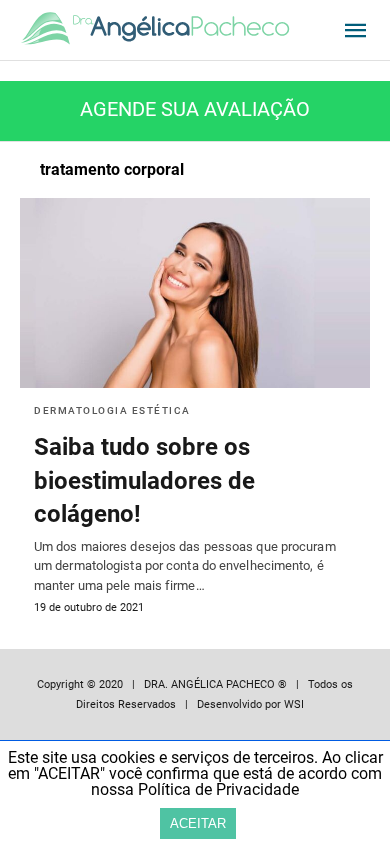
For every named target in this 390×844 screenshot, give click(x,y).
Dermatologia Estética (112, 410)
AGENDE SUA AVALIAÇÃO (195, 109)
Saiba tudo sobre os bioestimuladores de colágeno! (144, 480)
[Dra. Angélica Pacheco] (155, 29)
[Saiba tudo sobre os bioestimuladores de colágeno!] (195, 293)
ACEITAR (198, 823)
